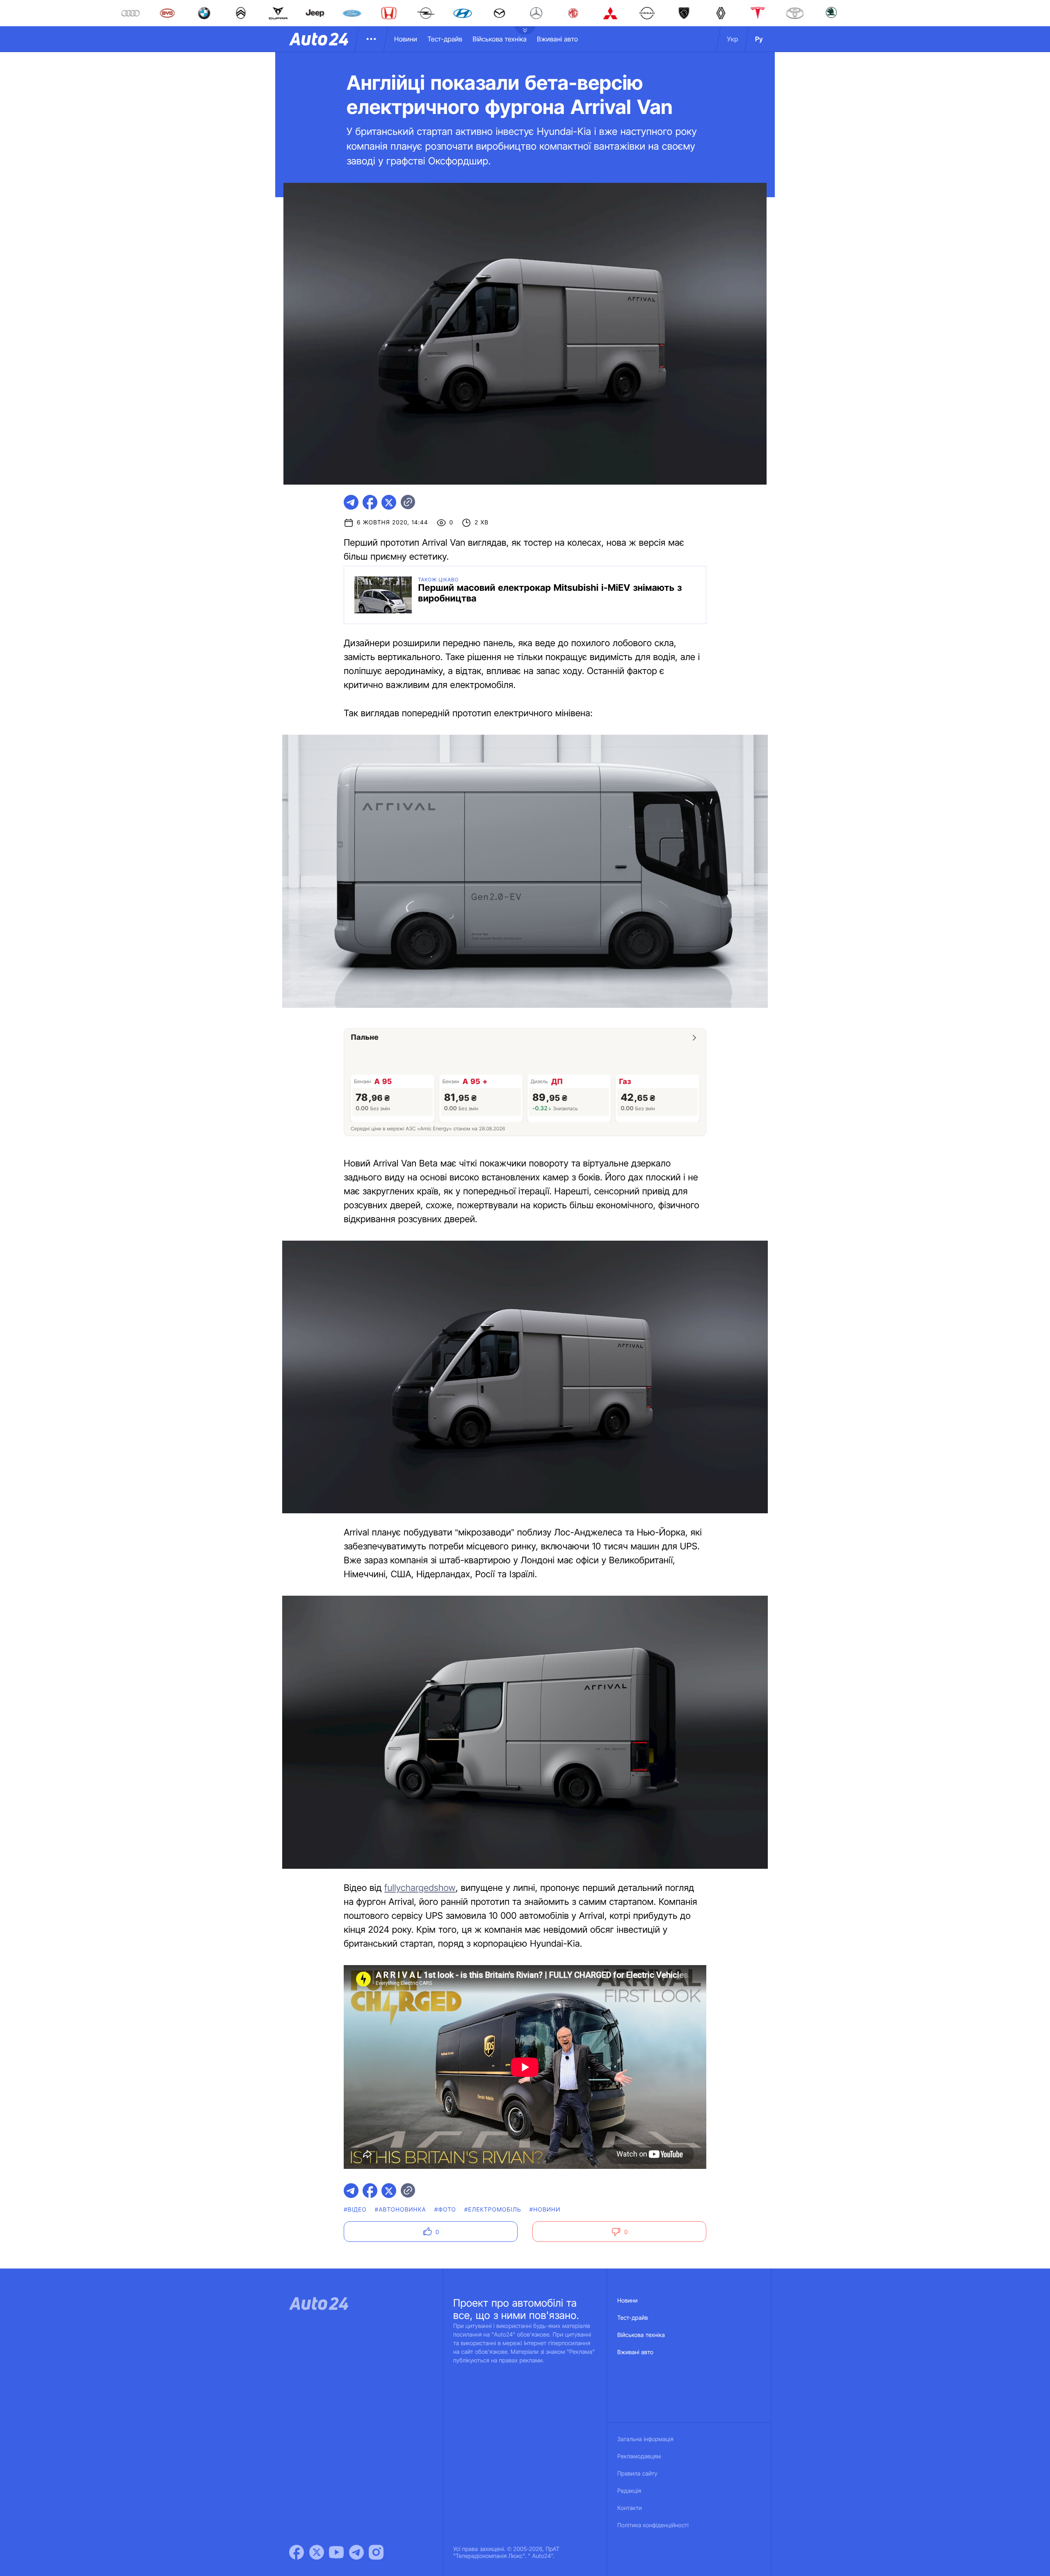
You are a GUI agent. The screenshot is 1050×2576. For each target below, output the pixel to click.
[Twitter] (317, 2552)
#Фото (445, 2210)
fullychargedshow (420, 1888)
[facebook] (370, 502)
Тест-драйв (445, 39)
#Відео (355, 2210)
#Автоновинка (401, 2210)
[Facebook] (297, 2552)
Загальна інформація (645, 2439)
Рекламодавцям (639, 2456)
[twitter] (389, 502)
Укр (733, 39)
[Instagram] (376, 2552)
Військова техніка (500, 39)
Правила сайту (637, 2474)
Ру (759, 39)
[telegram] (351, 502)
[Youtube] (336, 2552)
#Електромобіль (493, 2210)
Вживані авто (557, 39)
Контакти (630, 2508)
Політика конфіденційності (653, 2525)
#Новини (545, 2210)
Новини (406, 39)
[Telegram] (356, 2552)
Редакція (629, 2491)
